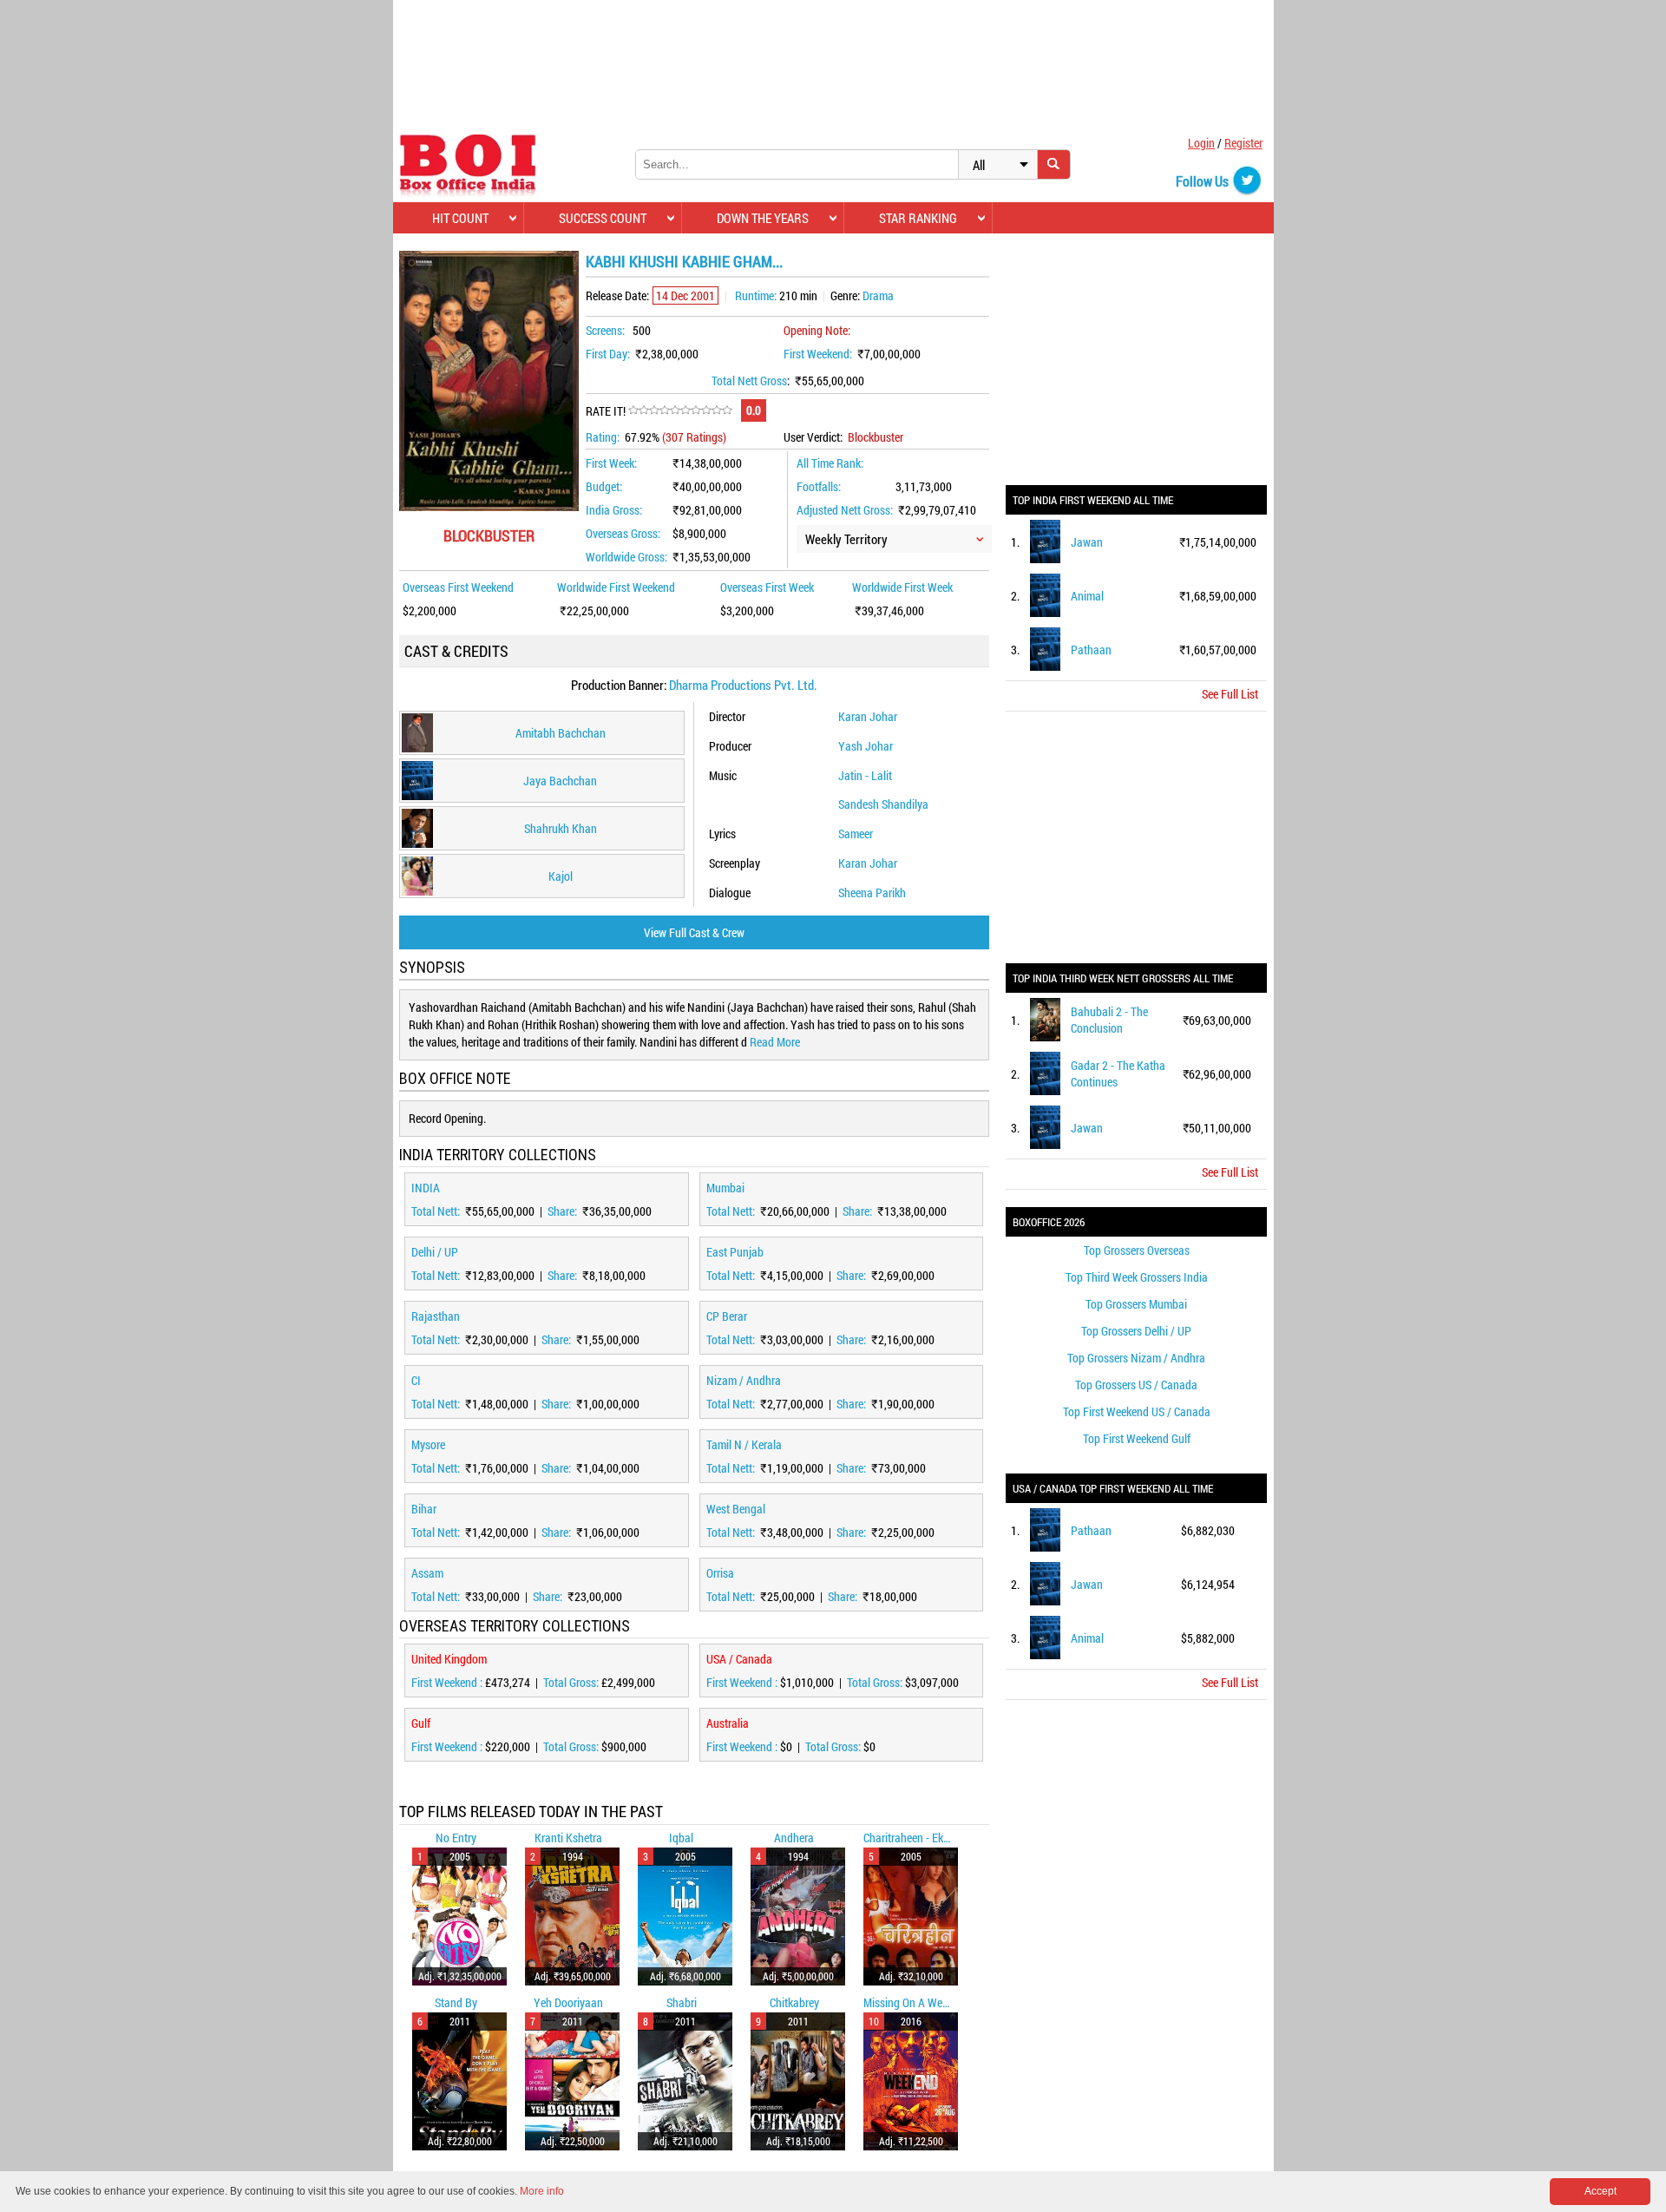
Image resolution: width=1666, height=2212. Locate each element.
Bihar (424, 1509)
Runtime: (756, 295)
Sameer (856, 834)
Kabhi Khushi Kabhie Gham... (684, 261)
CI (416, 1380)
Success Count (603, 218)
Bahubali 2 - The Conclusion (1109, 1020)
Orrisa (720, 1573)
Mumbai (725, 1188)
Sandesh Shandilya (883, 804)
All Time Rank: (830, 463)
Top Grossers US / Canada (1136, 1385)
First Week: (611, 463)
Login (1201, 143)
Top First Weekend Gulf (1137, 1438)
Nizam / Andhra (744, 1380)
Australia (728, 1723)
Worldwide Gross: (626, 557)
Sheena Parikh (872, 893)
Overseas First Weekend (458, 587)
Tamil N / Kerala (744, 1444)
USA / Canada (739, 1659)
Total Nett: (437, 1211)
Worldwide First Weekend (616, 587)
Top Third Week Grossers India (1137, 1277)
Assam (427, 1573)
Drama (878, 295)
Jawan (1087, 542)
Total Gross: (572, 1682)
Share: (564, 1211)
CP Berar (727, 1316)
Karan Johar (868, 716)
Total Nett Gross (749, 381)
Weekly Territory (846, 539)
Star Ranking (918, 218)
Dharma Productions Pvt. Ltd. (743, 685)
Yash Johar (866, 746)
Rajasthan (436, 1316)
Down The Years (763, 218)
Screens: (605, 330)
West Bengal (736, 1509)
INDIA (426, 1188)
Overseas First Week (767, 587)
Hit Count (460, 218)
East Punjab (735, 1252)
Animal (1087, 596)
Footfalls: (819, 486)
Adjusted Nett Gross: (845, 510)
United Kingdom (449, 1659)
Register (1243, 143)
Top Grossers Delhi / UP (1136, 1331)
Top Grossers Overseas (1137, 1250)
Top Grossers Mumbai (1136, 1304)
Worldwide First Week (902, 587)
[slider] (680, 410)
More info (542, 2191)
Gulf (421, 1723)
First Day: (608, 354)
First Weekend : (448, 1682)
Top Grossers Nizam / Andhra (1136, 1358)
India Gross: (614, 510)
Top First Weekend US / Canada (1137, 1411)
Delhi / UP (435, 1252)
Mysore (428, 1444)
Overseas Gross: (623, 533)
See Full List (1230, 694)
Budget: (604, 486)
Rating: (603, 437)
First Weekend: (818, 354)
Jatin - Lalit (865, 775)
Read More (775, 1042)
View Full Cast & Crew (694, 932)
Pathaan (1091, 650)
